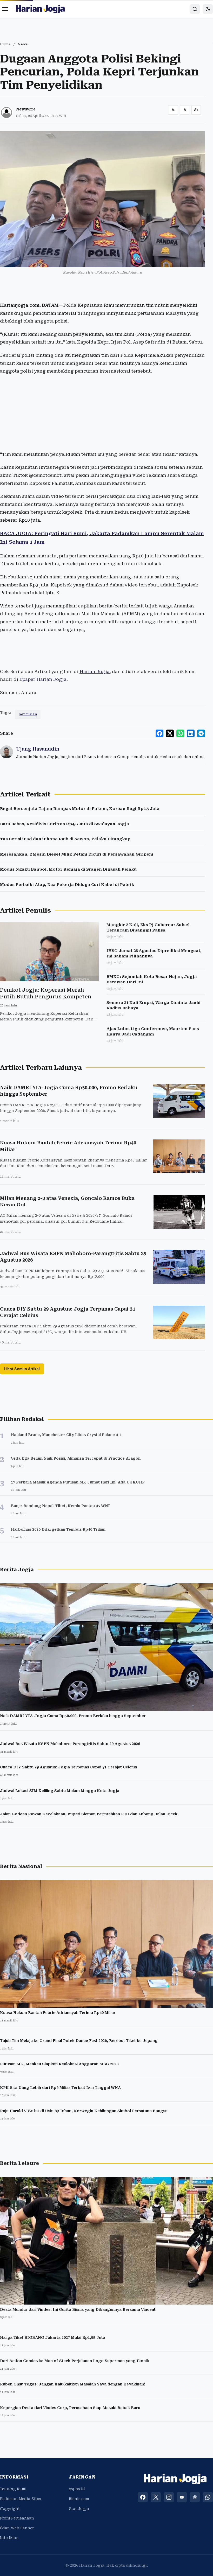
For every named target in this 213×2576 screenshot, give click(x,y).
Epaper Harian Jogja (43, 679)
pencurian (28, 714)
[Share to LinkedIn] (191, 733)
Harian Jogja (95, 671)
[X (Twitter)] (156, 2497)
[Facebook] (143, 2497)
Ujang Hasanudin (38, 749)
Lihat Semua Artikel (22, 1369)
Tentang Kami (13, 2489)
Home (5, 44)
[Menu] (5, 9)
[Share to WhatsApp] (180, 733)
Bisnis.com (79, 2499)
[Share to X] (170, 733)
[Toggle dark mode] (208, 9)
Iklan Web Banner (17, 2528)
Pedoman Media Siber (21, 2499)
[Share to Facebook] (159, 733)
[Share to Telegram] (201, 733)
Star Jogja (79, 2509)
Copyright (10, 2509)
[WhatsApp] (208, 2497)
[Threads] (195, 2497)
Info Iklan (9, 2538)
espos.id (77, 2489)
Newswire (26, 109)
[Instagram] (169, 2497)
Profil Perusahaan (17, 2518)
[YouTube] (182, 2497)
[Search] (195, 9)
